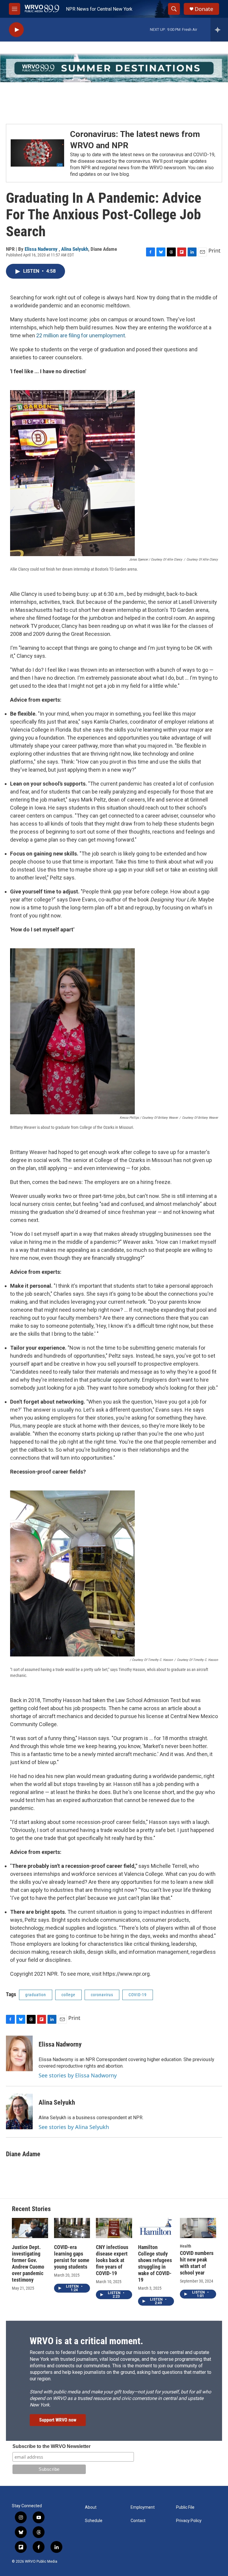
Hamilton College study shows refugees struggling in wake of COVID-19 (155, 2263)
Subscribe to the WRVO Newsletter (52, 2446)
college (68, 1995)
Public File (185, 2507)
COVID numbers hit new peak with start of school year (197, 2263)
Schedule (94, 2521)
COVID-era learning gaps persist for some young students (72, 2257)
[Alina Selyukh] (19, 2111)
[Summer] (114, 68)
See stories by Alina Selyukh (74, 2127)
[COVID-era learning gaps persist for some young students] (72, 2228)
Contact (138, 2521)
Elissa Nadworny (42, 249)
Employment (143, 2507)
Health (186, 2246)
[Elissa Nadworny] (19, 2053)
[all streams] (219, 30)
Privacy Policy (189, 2521)
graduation (36, 1995)
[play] (16, 30)
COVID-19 (138, 1995)
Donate (204, 9)
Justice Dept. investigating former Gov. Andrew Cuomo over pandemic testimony (28, 2263)
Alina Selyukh (75, 249)
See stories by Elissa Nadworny (78, 2075)
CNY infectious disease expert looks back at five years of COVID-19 (112, 2260)
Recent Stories (31, 2209)
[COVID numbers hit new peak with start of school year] (198, 2228)
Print (214, 250)
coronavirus (102, 1995)
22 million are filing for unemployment (81, 335)
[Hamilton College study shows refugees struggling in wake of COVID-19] (156, 2228)
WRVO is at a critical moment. (86, 2341)
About (91, 2507)
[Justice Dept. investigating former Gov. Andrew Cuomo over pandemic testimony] (30, 2228)
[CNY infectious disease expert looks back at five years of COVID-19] (114, 2228)
